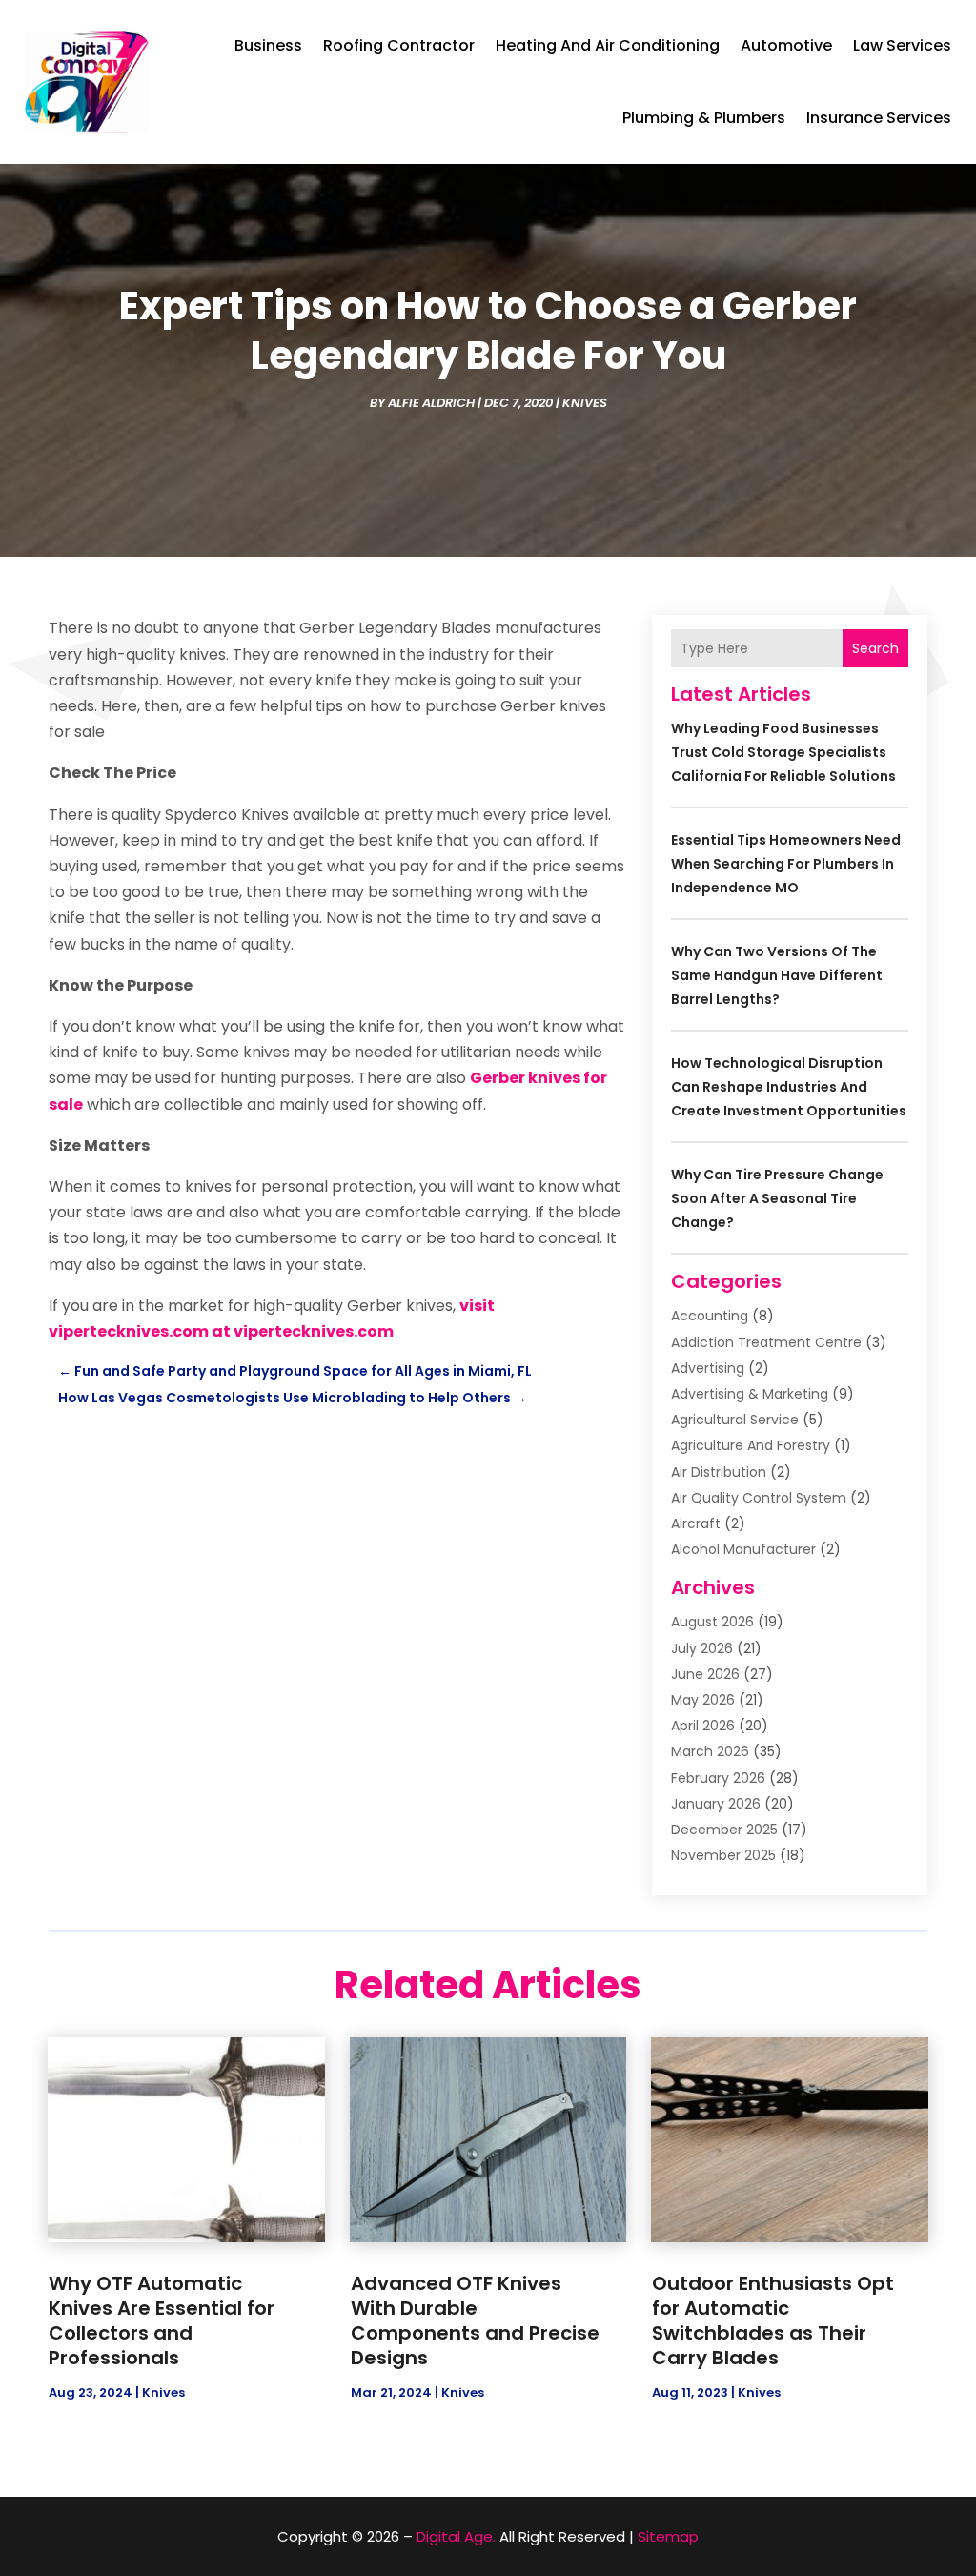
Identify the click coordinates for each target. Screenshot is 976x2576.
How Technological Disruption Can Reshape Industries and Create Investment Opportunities (789, 1087)
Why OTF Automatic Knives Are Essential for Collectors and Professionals (162, 2320)
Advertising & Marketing (750, 1394)
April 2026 (703, 1726)
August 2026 (712, 1622)
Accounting (710, 1316)
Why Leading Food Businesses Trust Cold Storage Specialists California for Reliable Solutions (783, 752)
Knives (585, 403)
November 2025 (723, 1855)
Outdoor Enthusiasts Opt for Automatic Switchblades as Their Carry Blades (773, 2320)
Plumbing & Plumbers (704, 118)
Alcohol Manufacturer (743, 1549)
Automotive (786, 45)
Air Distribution (719, 1472)
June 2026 (705, 1674)
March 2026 (710, 1751)
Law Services (902, 45)
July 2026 (702, 1648)
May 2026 (703, 1700)
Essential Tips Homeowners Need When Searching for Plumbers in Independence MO (786, 864)
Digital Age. (456, 2536)
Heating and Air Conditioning (608, 45)
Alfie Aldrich (431, 403)
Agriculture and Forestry (751, 1445)
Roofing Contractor (399, 45)
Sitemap (668, 2536)
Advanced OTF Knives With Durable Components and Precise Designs (475, 2320)
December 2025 (724, 1830)
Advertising (708, 1368)
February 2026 (718, 1778)
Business (268, 45)
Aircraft (696, 1523)
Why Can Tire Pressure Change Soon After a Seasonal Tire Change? (777, 1198)
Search (875, 648)
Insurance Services (879, 118)
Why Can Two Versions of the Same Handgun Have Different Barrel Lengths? (777, 975)
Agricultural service (735, 1420)
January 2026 (716, 1804)
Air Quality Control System (759, 1498)
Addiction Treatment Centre (766, 1342)
